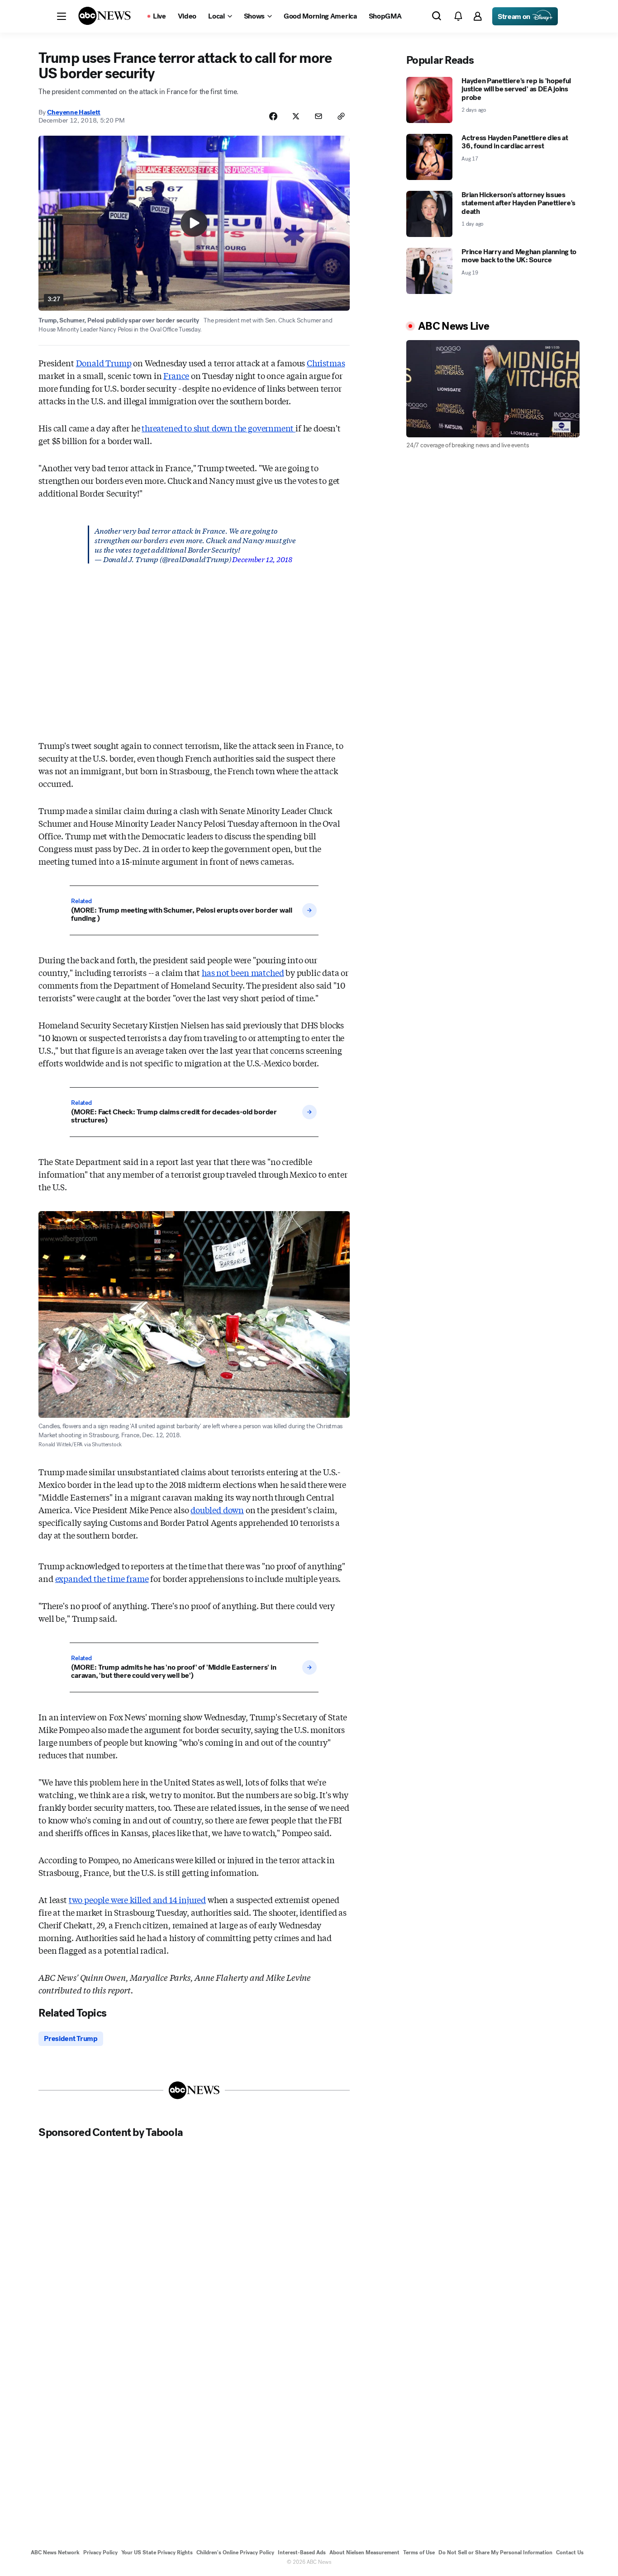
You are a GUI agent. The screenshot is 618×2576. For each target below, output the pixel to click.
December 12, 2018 (262, 559)
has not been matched (243, 972)
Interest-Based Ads (302, 2552)
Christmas (326, 363)
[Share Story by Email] (319, 116)
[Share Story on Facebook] (273, 116)
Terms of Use (419, 2552)
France (176, 375)
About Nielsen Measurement (364, 2552)
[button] (62, 16)
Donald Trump (104, 363)
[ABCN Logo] (105, 16)
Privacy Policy (100, 2552)
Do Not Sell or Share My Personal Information (495, 2552)
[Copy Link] (341, 116)
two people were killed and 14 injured (137, 1899)
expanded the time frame (102, 1578)
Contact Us (570, 2552)
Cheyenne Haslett (74, 112)
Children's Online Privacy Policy (235, 2552)
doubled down (217, 1510)
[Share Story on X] (296, 116)
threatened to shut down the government (219, 428)
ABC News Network (55, 2552)
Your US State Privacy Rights (157, 2552)
